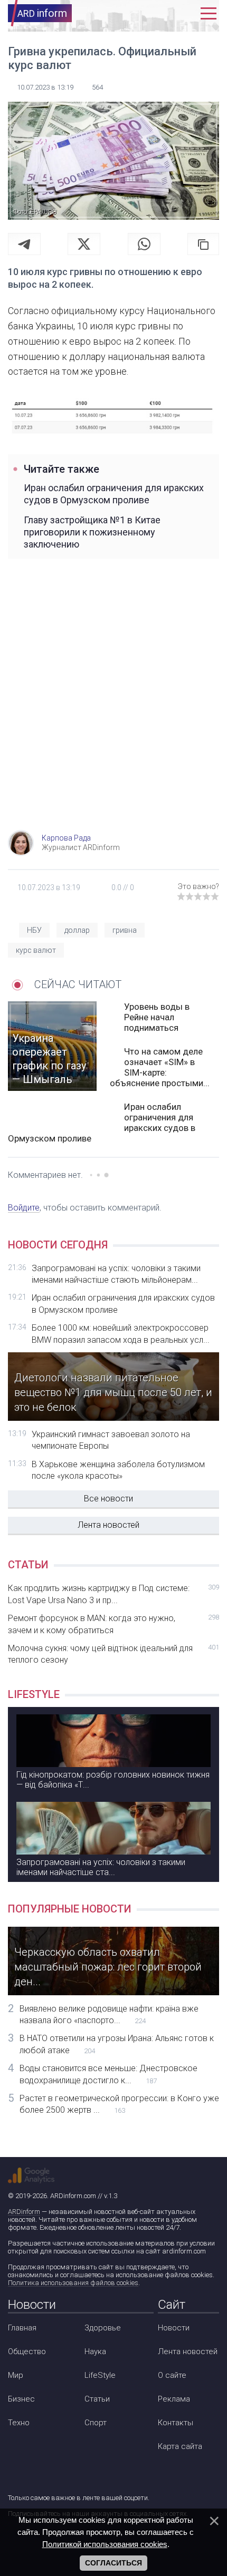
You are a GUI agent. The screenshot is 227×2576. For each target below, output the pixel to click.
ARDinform (24, 2212)
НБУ (34, 930)
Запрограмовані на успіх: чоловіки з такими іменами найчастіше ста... (101, 1867)
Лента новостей (108, 1525)
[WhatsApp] (144, 244)
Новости (174, 2328)
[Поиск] (162, 13)
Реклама (174, 2399)
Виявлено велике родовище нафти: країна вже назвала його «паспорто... (109, 2014)
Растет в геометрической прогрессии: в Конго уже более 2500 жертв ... (119, 2104)
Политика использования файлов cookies (73, 2283)
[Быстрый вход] (186, 13)
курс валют (36, 950)
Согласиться (113, 2563)
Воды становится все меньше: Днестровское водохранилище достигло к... (108, 2074)
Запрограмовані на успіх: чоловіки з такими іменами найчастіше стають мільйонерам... (116, 1274)
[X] (84, 244)
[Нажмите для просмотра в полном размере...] (113, 414)
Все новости (108, 1499)
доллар (77, 930)
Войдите (24, 1208)
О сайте (172, 2375)
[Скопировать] (203, 244)
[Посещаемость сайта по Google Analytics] (31, 2175)
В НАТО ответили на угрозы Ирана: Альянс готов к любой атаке (117, 2044)
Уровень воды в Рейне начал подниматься (157, 1017)
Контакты (176, 2423)
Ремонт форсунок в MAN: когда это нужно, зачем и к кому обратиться (113, 1624)
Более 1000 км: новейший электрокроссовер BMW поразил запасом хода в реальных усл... (121, 1334)
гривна (125, 930)
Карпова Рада (66, 838)
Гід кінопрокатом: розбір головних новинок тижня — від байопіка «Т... (113, 1780)
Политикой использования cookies (105, 2544)
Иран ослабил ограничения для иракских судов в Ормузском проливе (114, 494)
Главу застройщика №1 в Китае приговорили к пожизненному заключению (92, 532)
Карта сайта (180, 2446)
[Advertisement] (113, 706)
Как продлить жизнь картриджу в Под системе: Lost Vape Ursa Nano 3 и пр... (113, 1594)
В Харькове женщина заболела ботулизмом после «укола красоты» (118, 1470)
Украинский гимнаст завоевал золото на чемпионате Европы (111, 1440)
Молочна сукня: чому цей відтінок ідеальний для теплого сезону (113, 1654)
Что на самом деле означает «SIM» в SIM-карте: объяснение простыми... (160, 1067)
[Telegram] (24, 244)
